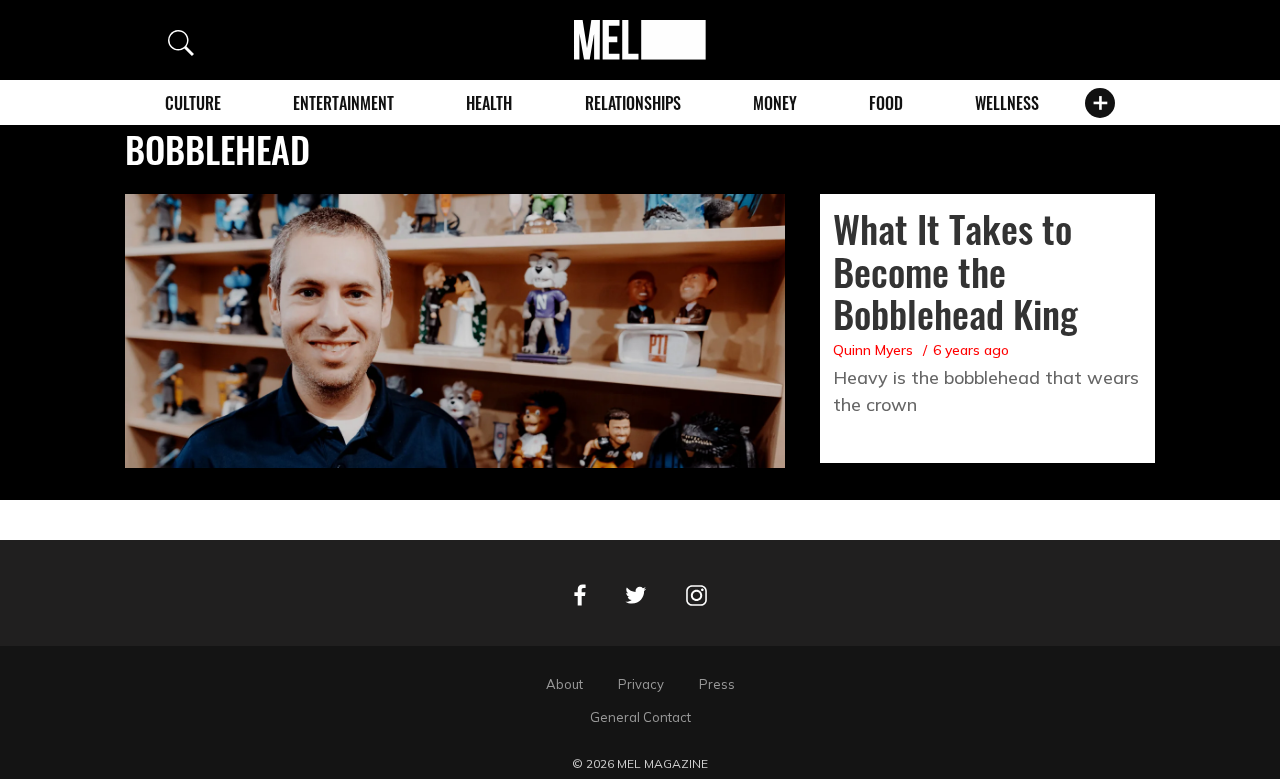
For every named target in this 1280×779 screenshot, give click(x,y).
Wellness (1007, 103)
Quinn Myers (873, 350)
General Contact (640, 717)
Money (775, 103)
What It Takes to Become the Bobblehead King (955, 271)
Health (489, 103)
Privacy (641, 684)
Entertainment (343, 103)
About (564, 684)
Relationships (633, 103)
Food (886, 103)
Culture (193, 103)
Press (717, 684)
